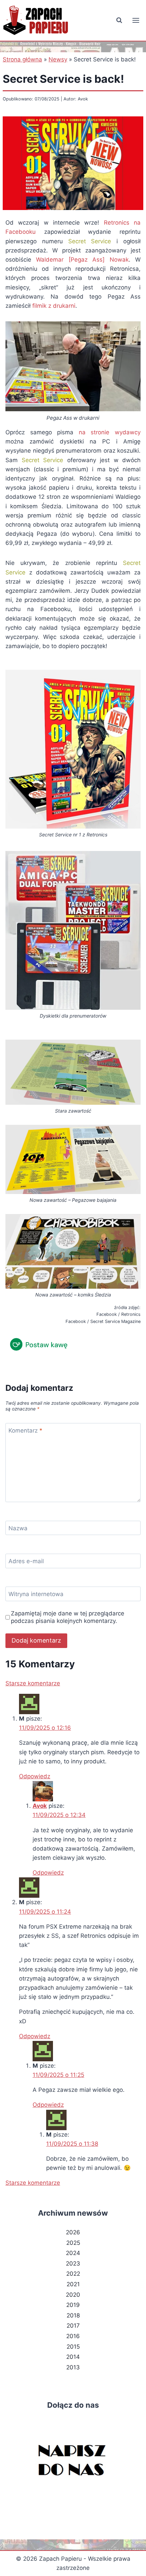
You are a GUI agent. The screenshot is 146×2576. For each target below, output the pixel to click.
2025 (73, 2243)
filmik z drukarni (54, 306)
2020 (73, 2295)
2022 (73, 2274)
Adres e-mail (26, 1561)
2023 (73, 2264)
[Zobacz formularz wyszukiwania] (119, 20)
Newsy (58, 59)
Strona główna (22, 59)
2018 (73, 2315)
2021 (73, 2284)
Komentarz (25, 1431)
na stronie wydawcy (110, 432)
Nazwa (18, 1528)
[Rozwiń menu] (136, 20)
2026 (73, 2232)
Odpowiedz (35, 1776)
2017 (73, 2326)
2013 (73, 2367)
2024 (73, 2253)
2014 (73, 2357)
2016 (73, 2336)
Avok (40, 1806)
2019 (73, 2305)
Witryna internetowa (36, 1594)
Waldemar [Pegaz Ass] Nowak (82, 260)
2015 (73, 2347)
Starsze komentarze (33, 1683)
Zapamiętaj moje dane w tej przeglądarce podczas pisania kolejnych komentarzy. (68, 1617)
